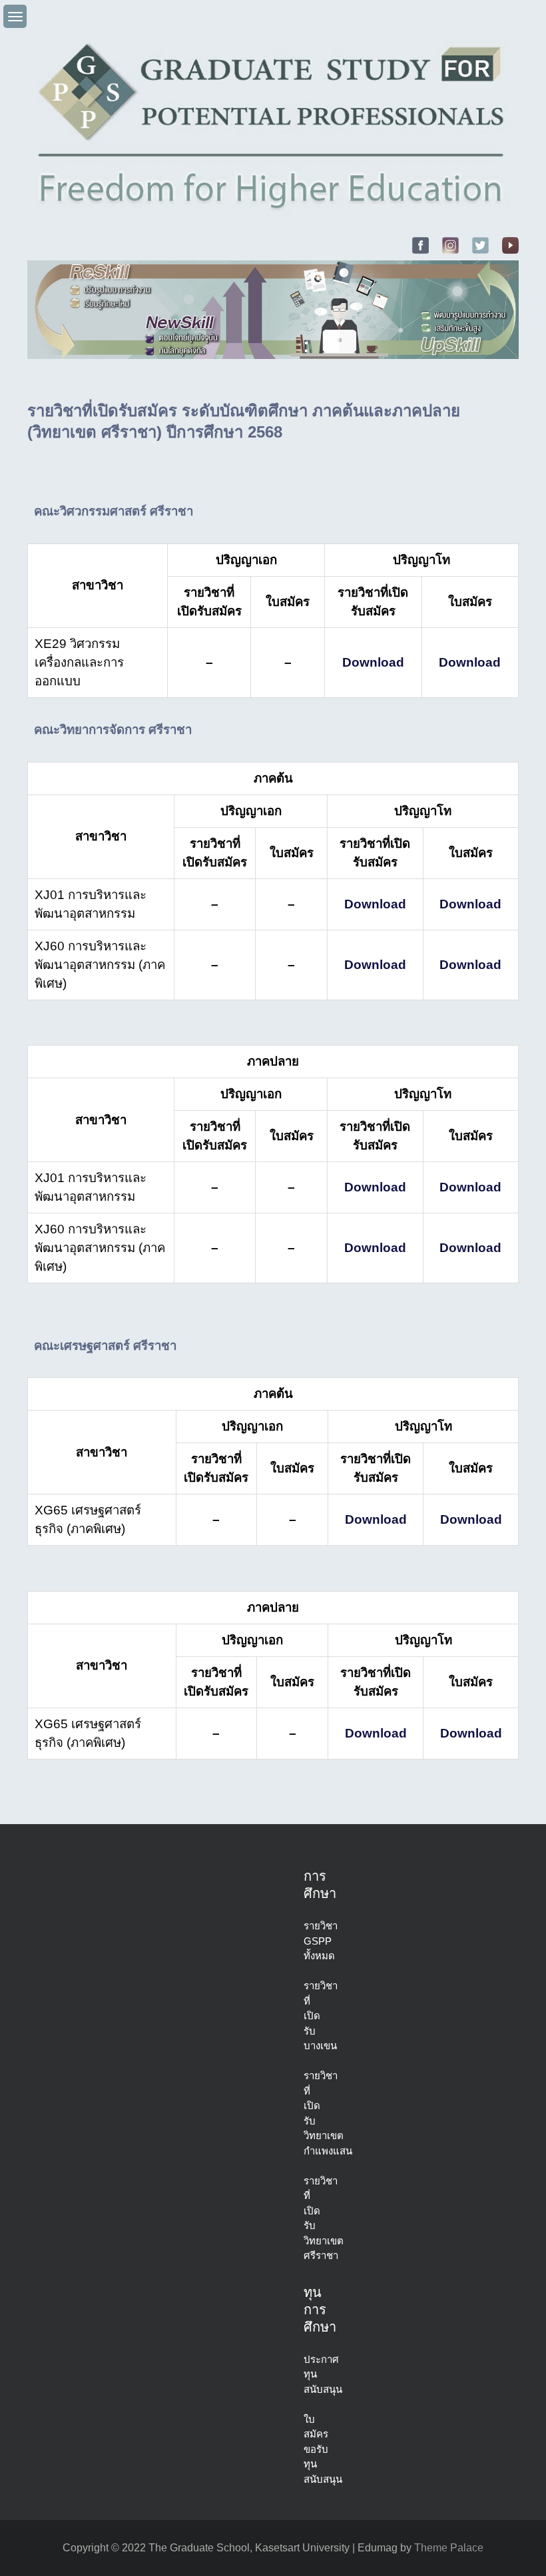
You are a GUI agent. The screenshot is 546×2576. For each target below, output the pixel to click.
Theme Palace (449, 2548)
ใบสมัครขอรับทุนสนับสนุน (323, 2449)
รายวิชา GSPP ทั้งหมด (321, 1941)
